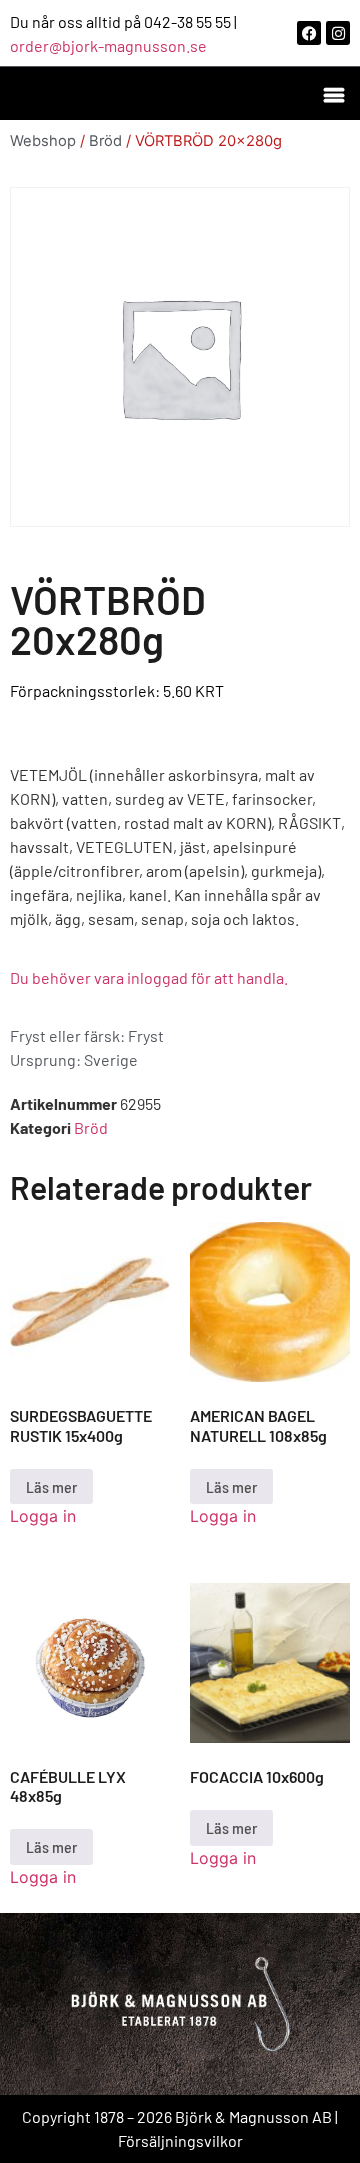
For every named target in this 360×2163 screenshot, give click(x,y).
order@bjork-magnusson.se (108, 45)
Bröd (105, 141)
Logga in (43, 1516)
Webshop (43, 141)
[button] (333, 93)
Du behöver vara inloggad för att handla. (149, 977)
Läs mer (51, 1486)
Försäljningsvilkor (180, 2140)
